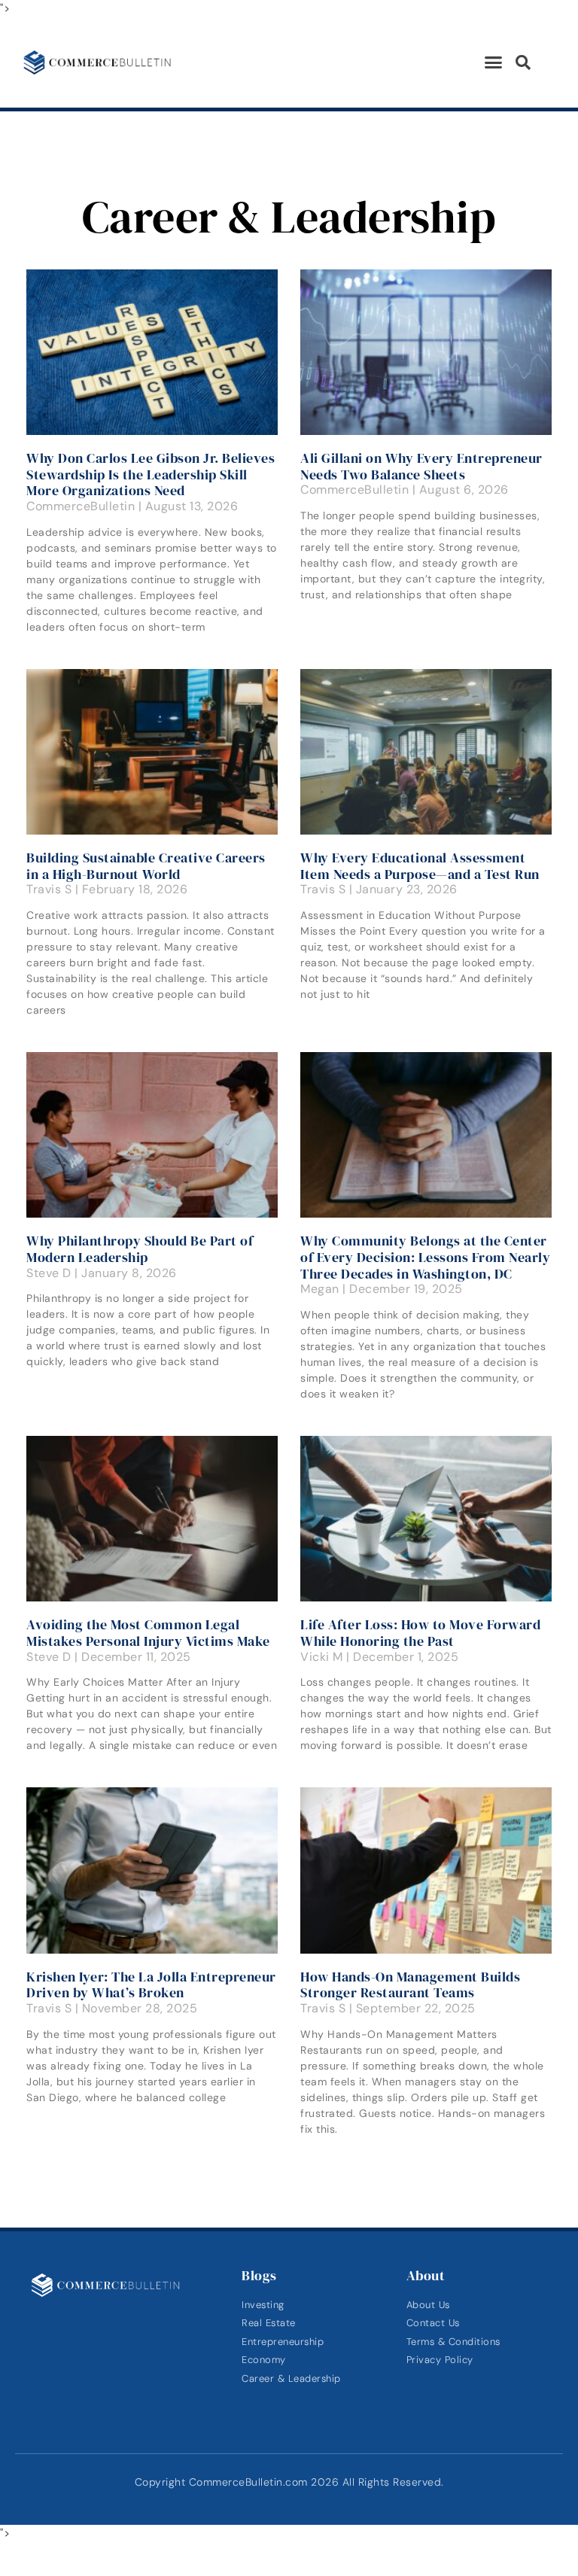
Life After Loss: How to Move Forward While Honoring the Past (420, 1633)
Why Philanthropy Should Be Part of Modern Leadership (140, 1249)
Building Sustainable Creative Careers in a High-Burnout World (146, 866)
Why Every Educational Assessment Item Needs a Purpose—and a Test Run (420, 866)
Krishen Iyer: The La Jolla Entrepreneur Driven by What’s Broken (151, 1985)
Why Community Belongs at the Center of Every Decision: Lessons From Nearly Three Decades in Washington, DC (425, 1257)
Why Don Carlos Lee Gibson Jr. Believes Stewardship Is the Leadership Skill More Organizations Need (151, 474)
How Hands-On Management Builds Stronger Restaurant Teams (410, 1985)
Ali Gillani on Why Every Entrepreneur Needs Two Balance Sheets (421, 466)
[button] (494, 62)
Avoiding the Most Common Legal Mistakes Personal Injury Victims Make (148, 1633)
